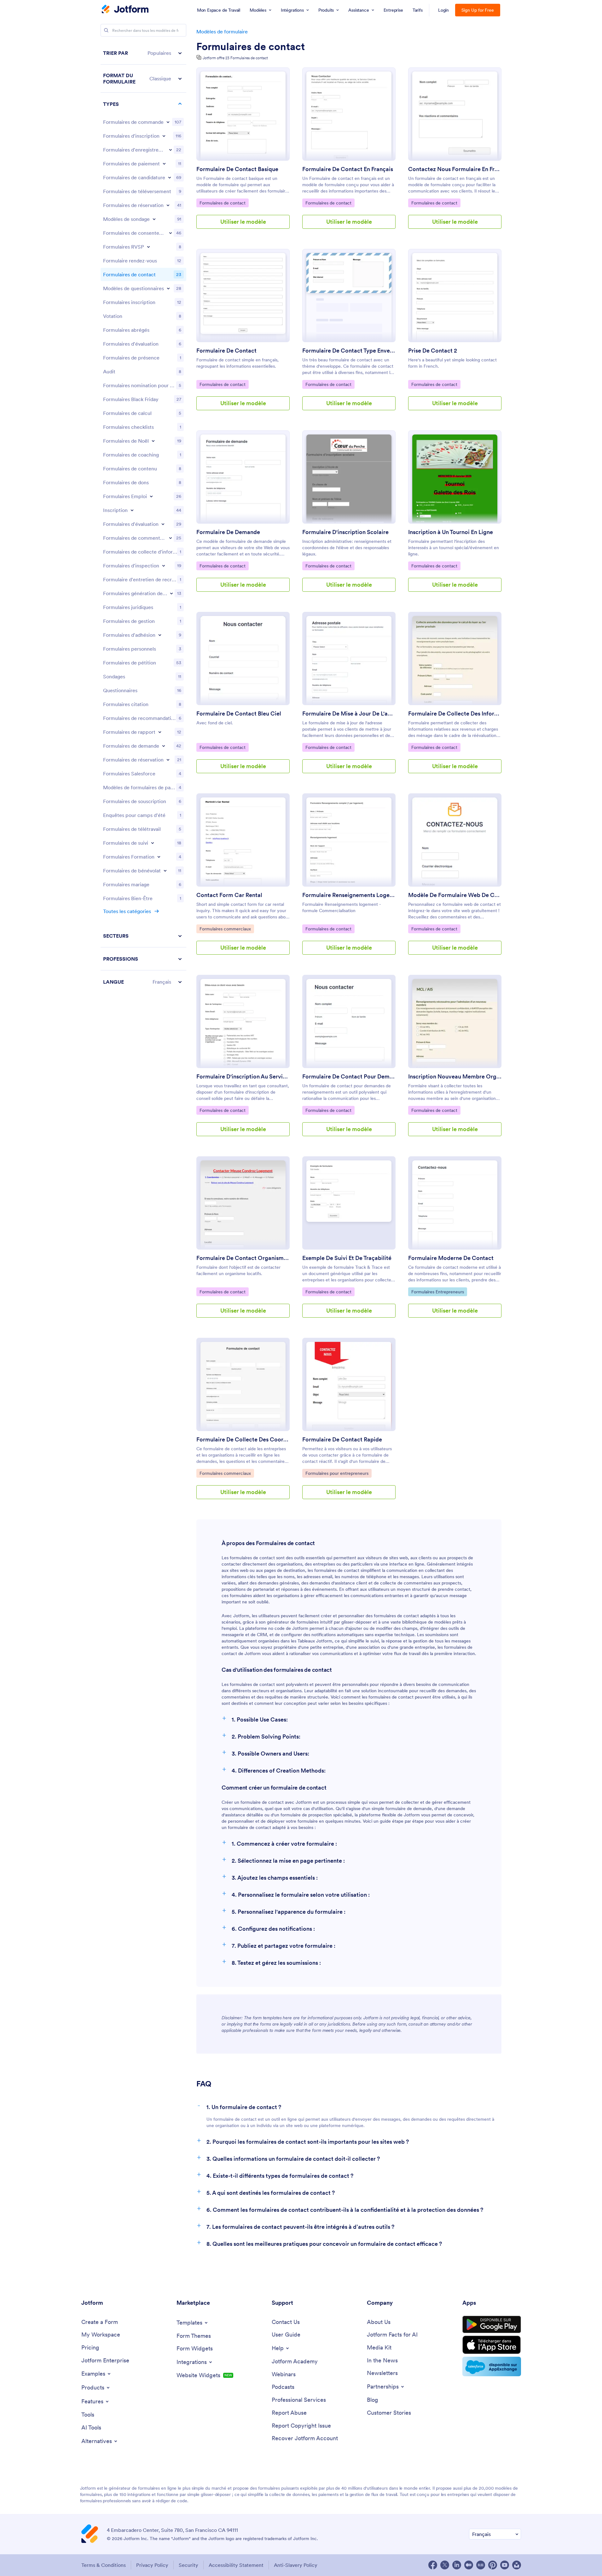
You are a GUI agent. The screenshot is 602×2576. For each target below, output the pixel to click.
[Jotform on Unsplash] (517, 2565)
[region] (143, 517)
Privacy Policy (152, 2565)
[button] (143, 53)
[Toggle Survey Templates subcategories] (154, 219)
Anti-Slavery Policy (296, 2565)
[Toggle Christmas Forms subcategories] (153, 441)
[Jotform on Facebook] (433, 2565)
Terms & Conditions (104, 2565)
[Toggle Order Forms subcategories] (168, 122)
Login (444, 10)
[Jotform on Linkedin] (457, 2565)
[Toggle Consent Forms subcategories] (171, 233)
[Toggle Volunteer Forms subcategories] (165, 871)
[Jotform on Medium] (469, 2565)
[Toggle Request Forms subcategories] (164, 746)
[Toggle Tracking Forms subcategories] (153, 843)
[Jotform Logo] (125, 10)
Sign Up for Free (478, 10)
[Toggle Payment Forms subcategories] (164, 164)
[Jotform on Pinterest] (493, 2565)
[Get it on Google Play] (492, 2325)
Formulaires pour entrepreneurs (337, 1473)
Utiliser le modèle (243, 222)
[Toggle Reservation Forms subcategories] (168, 760)
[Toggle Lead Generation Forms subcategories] (171, 593)
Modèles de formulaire (222, 32)
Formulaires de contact (251, 47)
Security (188, 2565)
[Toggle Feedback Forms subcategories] (171, 538)
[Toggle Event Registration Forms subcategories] (171, 150)
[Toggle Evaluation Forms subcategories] (163, 524)
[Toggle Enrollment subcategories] (132, 510)
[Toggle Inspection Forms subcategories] (164, 566)
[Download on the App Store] (492, 2345)
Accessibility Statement (236, 2565)
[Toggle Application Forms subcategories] (170, 177)
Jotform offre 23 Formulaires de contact (235, 58)
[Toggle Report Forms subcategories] (160, 732)
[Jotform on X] (445, 2565)
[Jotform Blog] (481, 2565)
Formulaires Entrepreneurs (437, 1292)
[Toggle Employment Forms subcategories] (151, 496)
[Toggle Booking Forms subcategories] (168, 205)
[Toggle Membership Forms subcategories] (160, 635)
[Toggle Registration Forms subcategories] (164, 136)
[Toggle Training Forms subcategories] (159, 857)
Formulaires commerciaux (225, 929)
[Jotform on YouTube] (505, 2565)
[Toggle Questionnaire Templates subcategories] (168, 288)
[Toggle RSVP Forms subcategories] (148, 247)
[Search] (106, 30)
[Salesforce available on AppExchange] (492, 2366)
